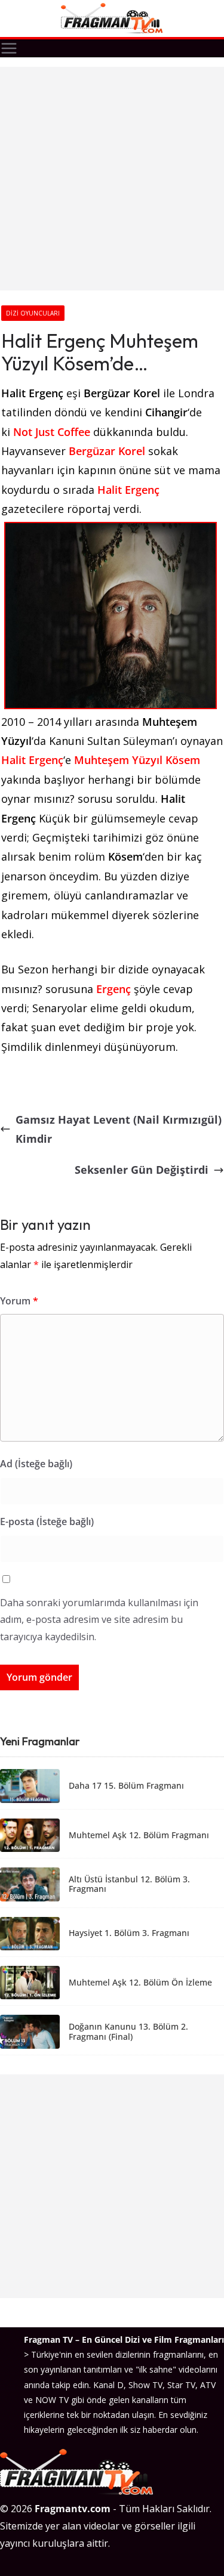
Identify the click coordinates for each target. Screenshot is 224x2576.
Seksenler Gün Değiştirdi (142, 1170)
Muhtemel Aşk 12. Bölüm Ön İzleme (140, 1983)
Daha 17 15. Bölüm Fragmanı (126, 1786)
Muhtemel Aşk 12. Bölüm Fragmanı (139, 1836)
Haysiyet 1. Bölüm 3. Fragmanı (129, 1933)
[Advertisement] (112, 179)
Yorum (19, 1301)
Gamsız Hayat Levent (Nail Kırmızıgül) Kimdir (119, 1129)
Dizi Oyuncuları (33, 313)
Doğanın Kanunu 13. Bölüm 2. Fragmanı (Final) (128, 2032)
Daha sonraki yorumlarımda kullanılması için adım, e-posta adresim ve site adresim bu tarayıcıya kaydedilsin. (99, 1620)
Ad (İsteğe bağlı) (36, 1464)
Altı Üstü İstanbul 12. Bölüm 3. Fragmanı (129, 1885)
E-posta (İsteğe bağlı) (47, 1522)
